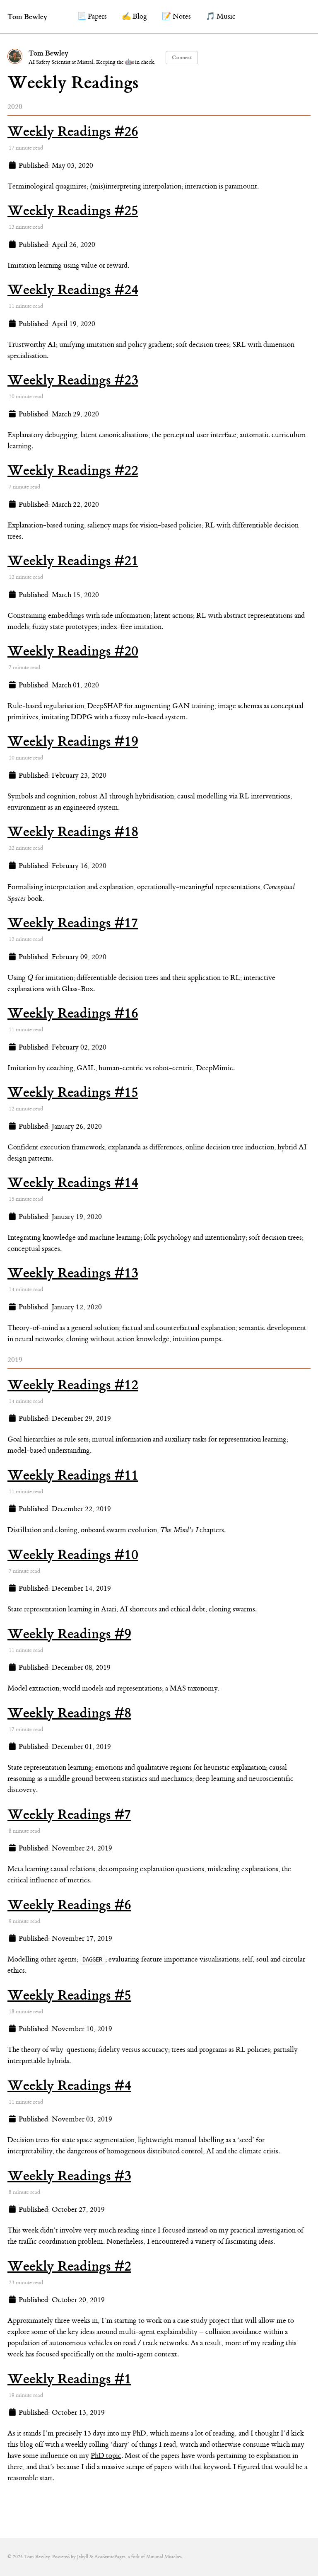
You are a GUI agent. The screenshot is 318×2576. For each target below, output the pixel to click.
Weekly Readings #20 (73, 651)
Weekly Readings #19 (73, 741)
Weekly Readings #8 (69, 1713)
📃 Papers (92, 17)
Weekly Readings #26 (73, 131)
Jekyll (83, 2557)
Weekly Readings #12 (73, 1385)
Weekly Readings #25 (73, 210)
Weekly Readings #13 (73, 1273)
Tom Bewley (27, 17)
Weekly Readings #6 (69, 1905)
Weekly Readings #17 (73, 923)
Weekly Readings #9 (69, 1634)
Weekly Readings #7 (69, 1814)
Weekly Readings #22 (73, 470)
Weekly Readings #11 (73, 1475)
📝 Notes (176, 17)
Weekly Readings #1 (69, 2379)
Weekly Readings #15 (73, 1092)
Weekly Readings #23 (73, 380)
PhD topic (106, 2456)
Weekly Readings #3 (69, 2176)
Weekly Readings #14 (73, 1183)
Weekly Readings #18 (73, 832)
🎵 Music (221, 17)
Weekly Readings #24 (73, 290)
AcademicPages (110, 2557)
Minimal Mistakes (164, 2557)
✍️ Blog (134, 17)
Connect (182, 57)
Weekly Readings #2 (69, 2266)
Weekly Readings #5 (69, 1995)
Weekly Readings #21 (73, 561)
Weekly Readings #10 (73, 1555)
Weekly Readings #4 (69, 2085)
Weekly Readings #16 (73, 1013)
